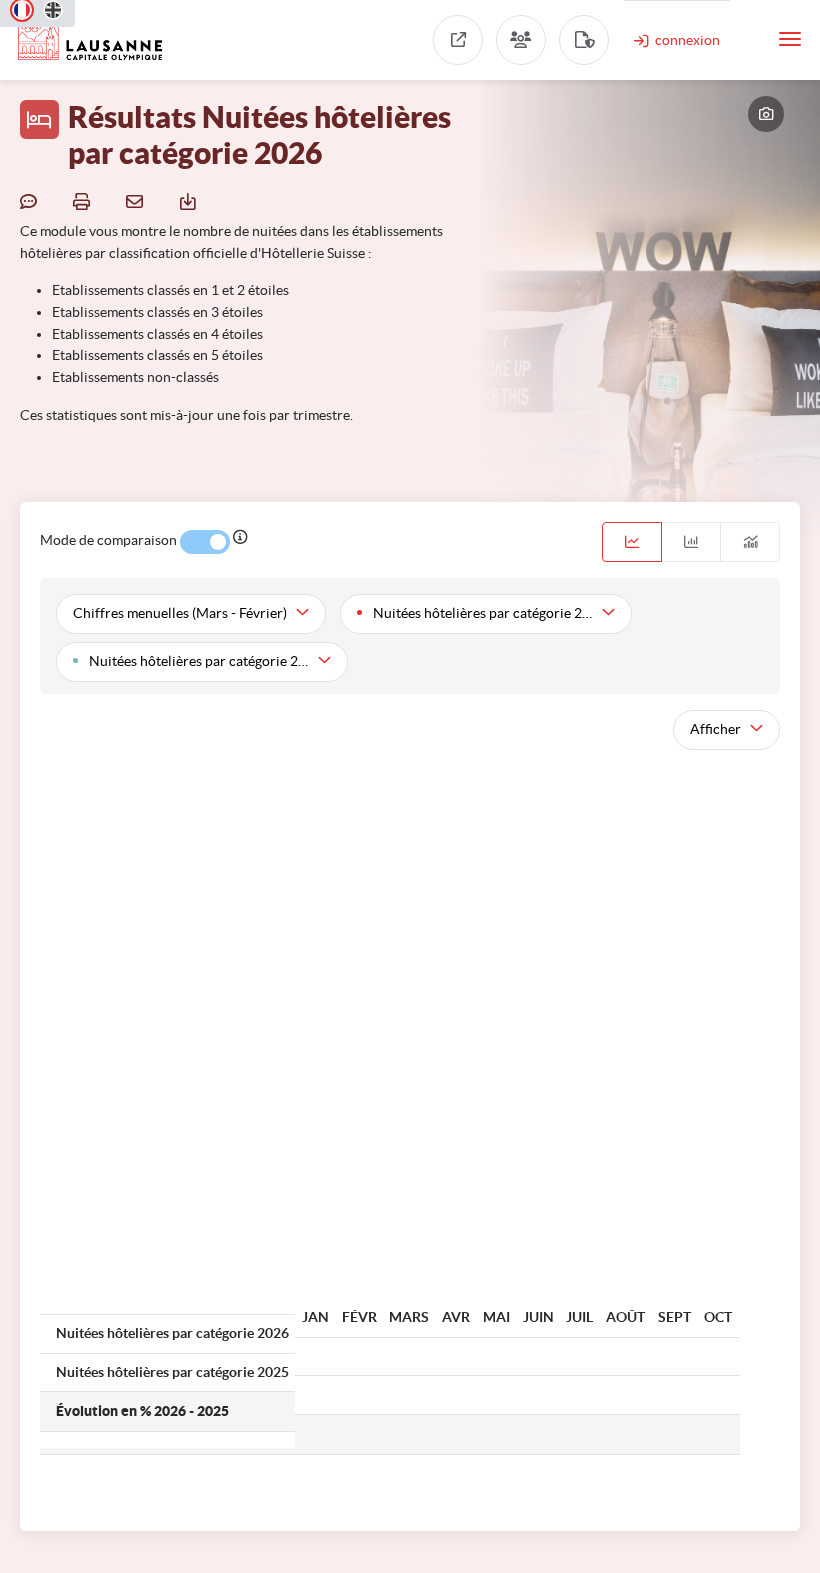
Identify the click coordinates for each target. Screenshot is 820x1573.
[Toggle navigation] (790, 39)
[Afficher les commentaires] (31, 200)
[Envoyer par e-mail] (137, 200)
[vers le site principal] (458, 40)
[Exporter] (190, 200)
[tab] (632, 542)
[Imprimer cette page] (84, 200)
